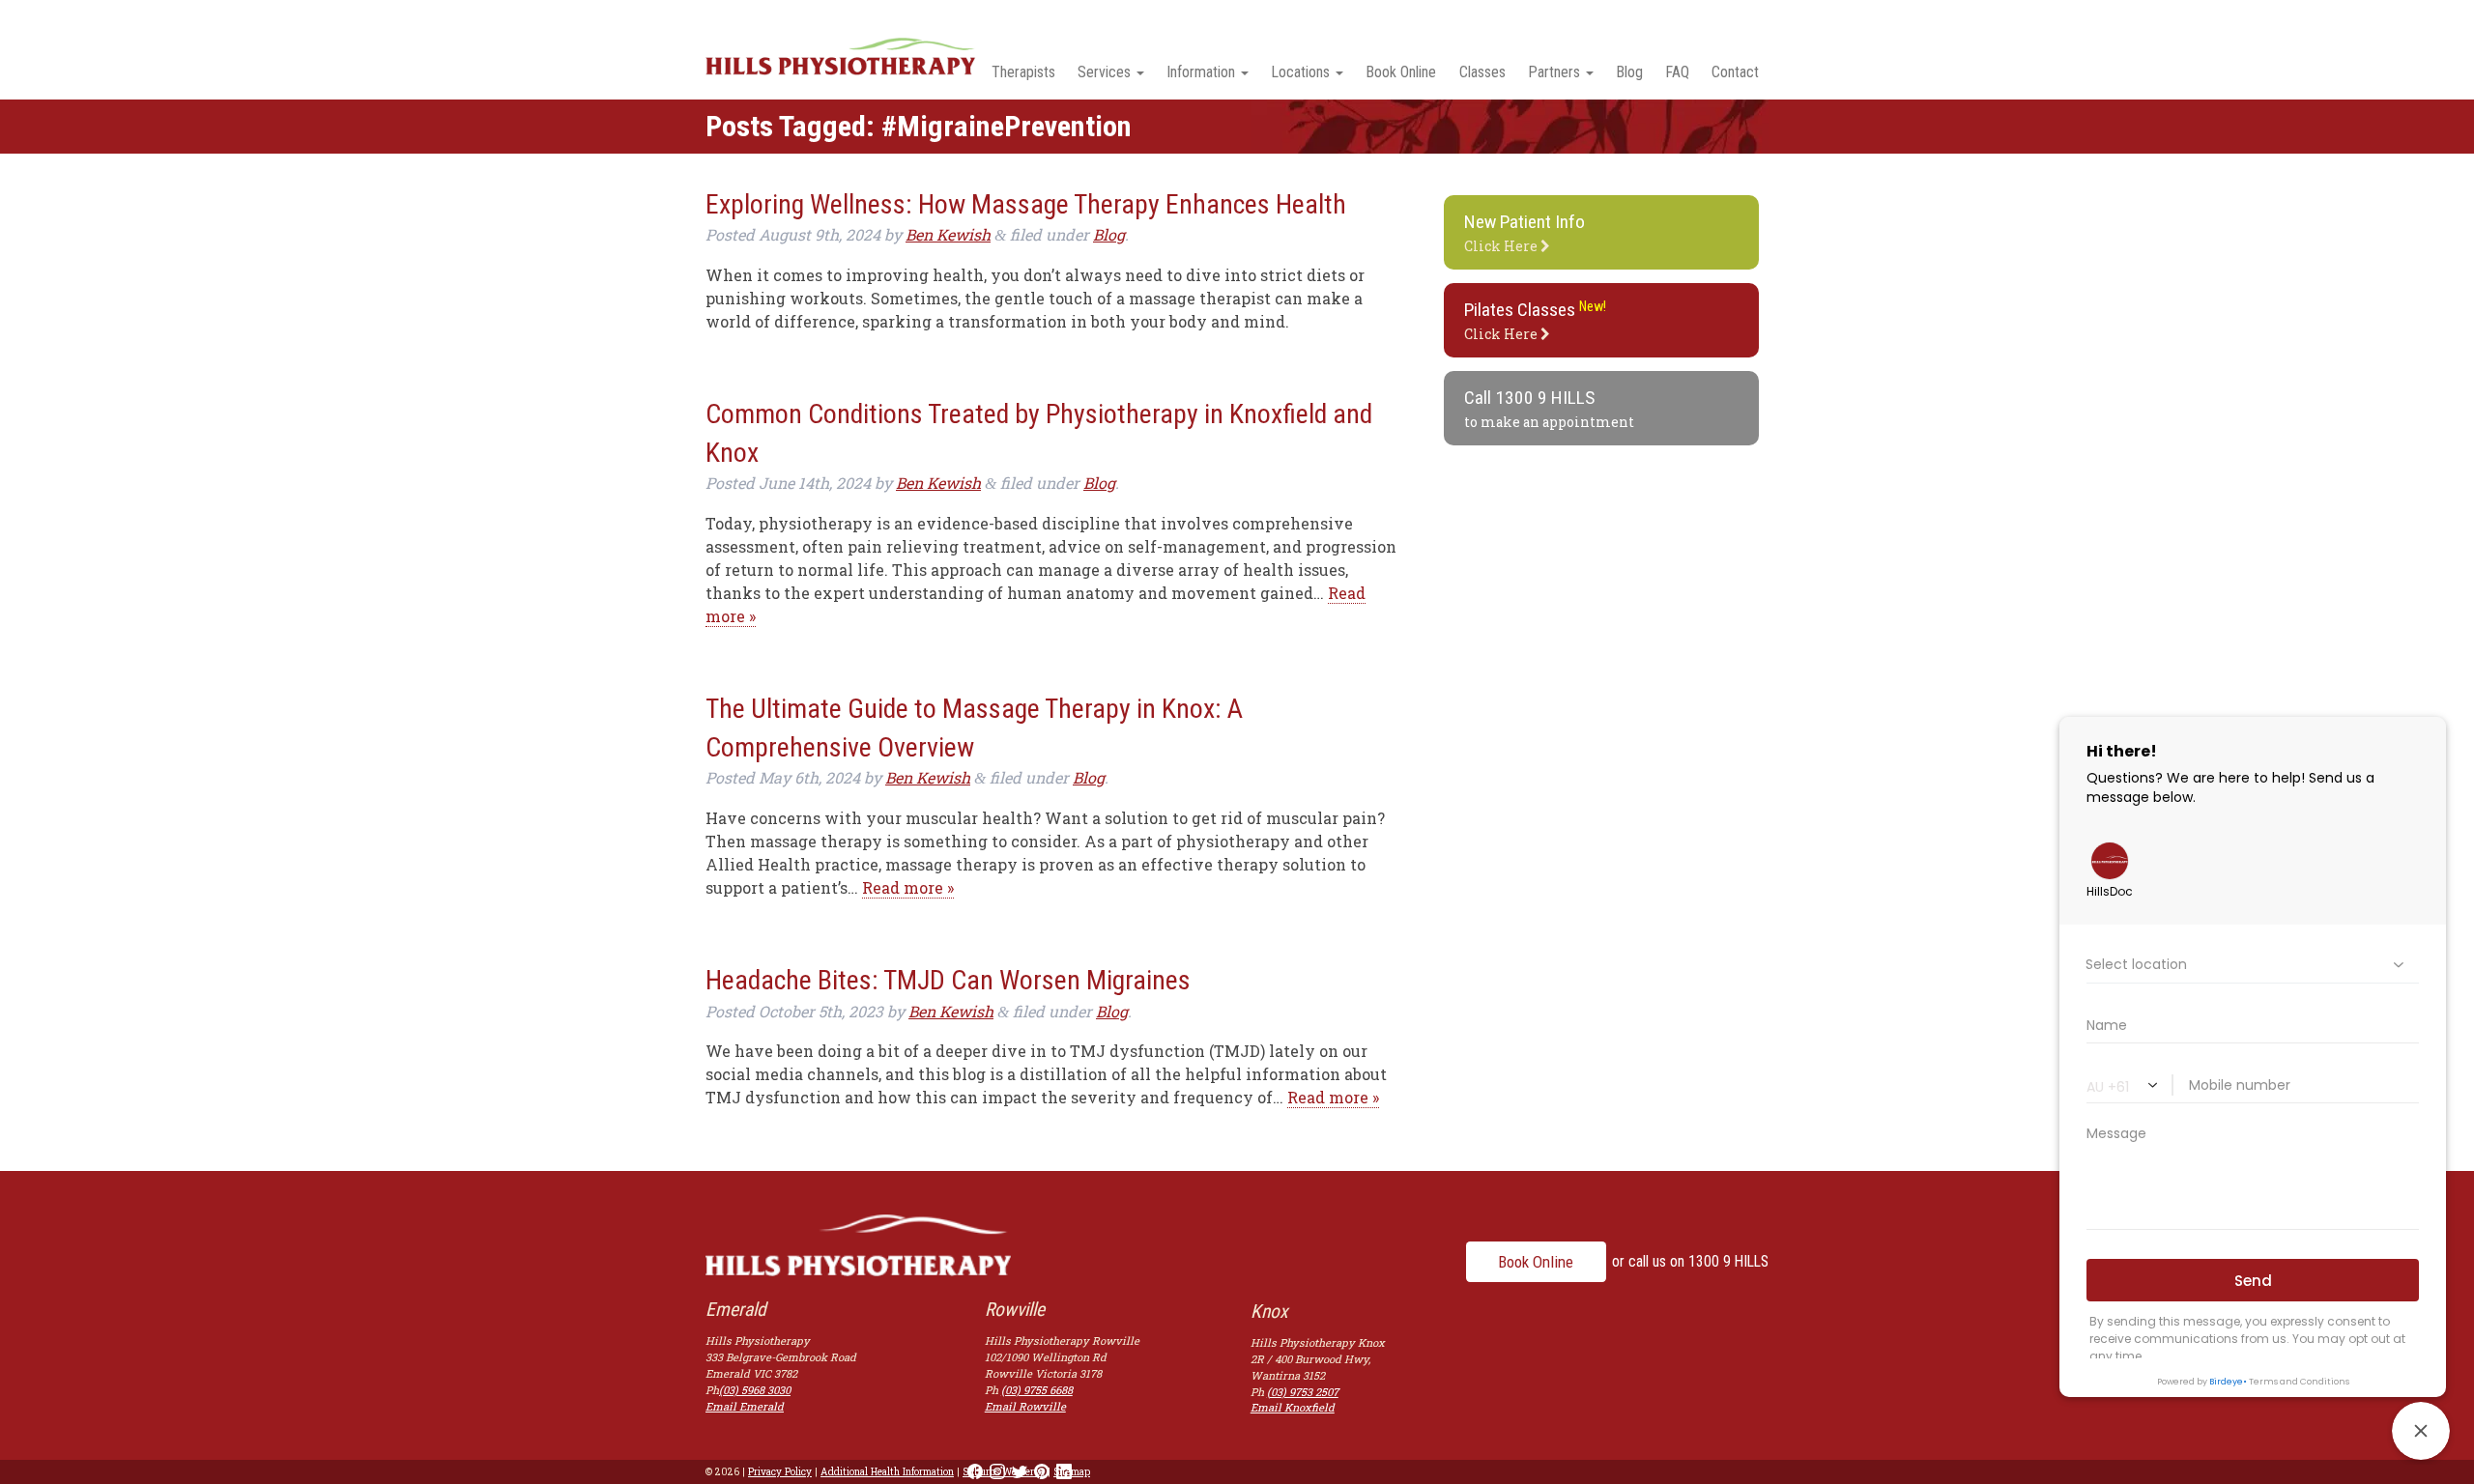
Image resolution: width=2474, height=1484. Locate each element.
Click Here (1525, 233)
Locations (1300, 72)
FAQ (1677, 72)
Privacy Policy (780, 1471)
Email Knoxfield (1293, 1407)
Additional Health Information (887, 1471)
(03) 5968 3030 (755, 1390)
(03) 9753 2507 (1303, 1392)
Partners (1554, 72)
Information (1201, 72)
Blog (1629, 72)
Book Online (1401, 72)
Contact (1735, 72)
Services (1104, 72)
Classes (1482, 72)
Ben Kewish (948, 234)
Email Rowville (1025, 1406)
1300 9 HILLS (1545, 398)
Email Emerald (745, 1406)
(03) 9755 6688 (1037, 1390)
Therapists (1023, 72)
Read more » (908, 887)
